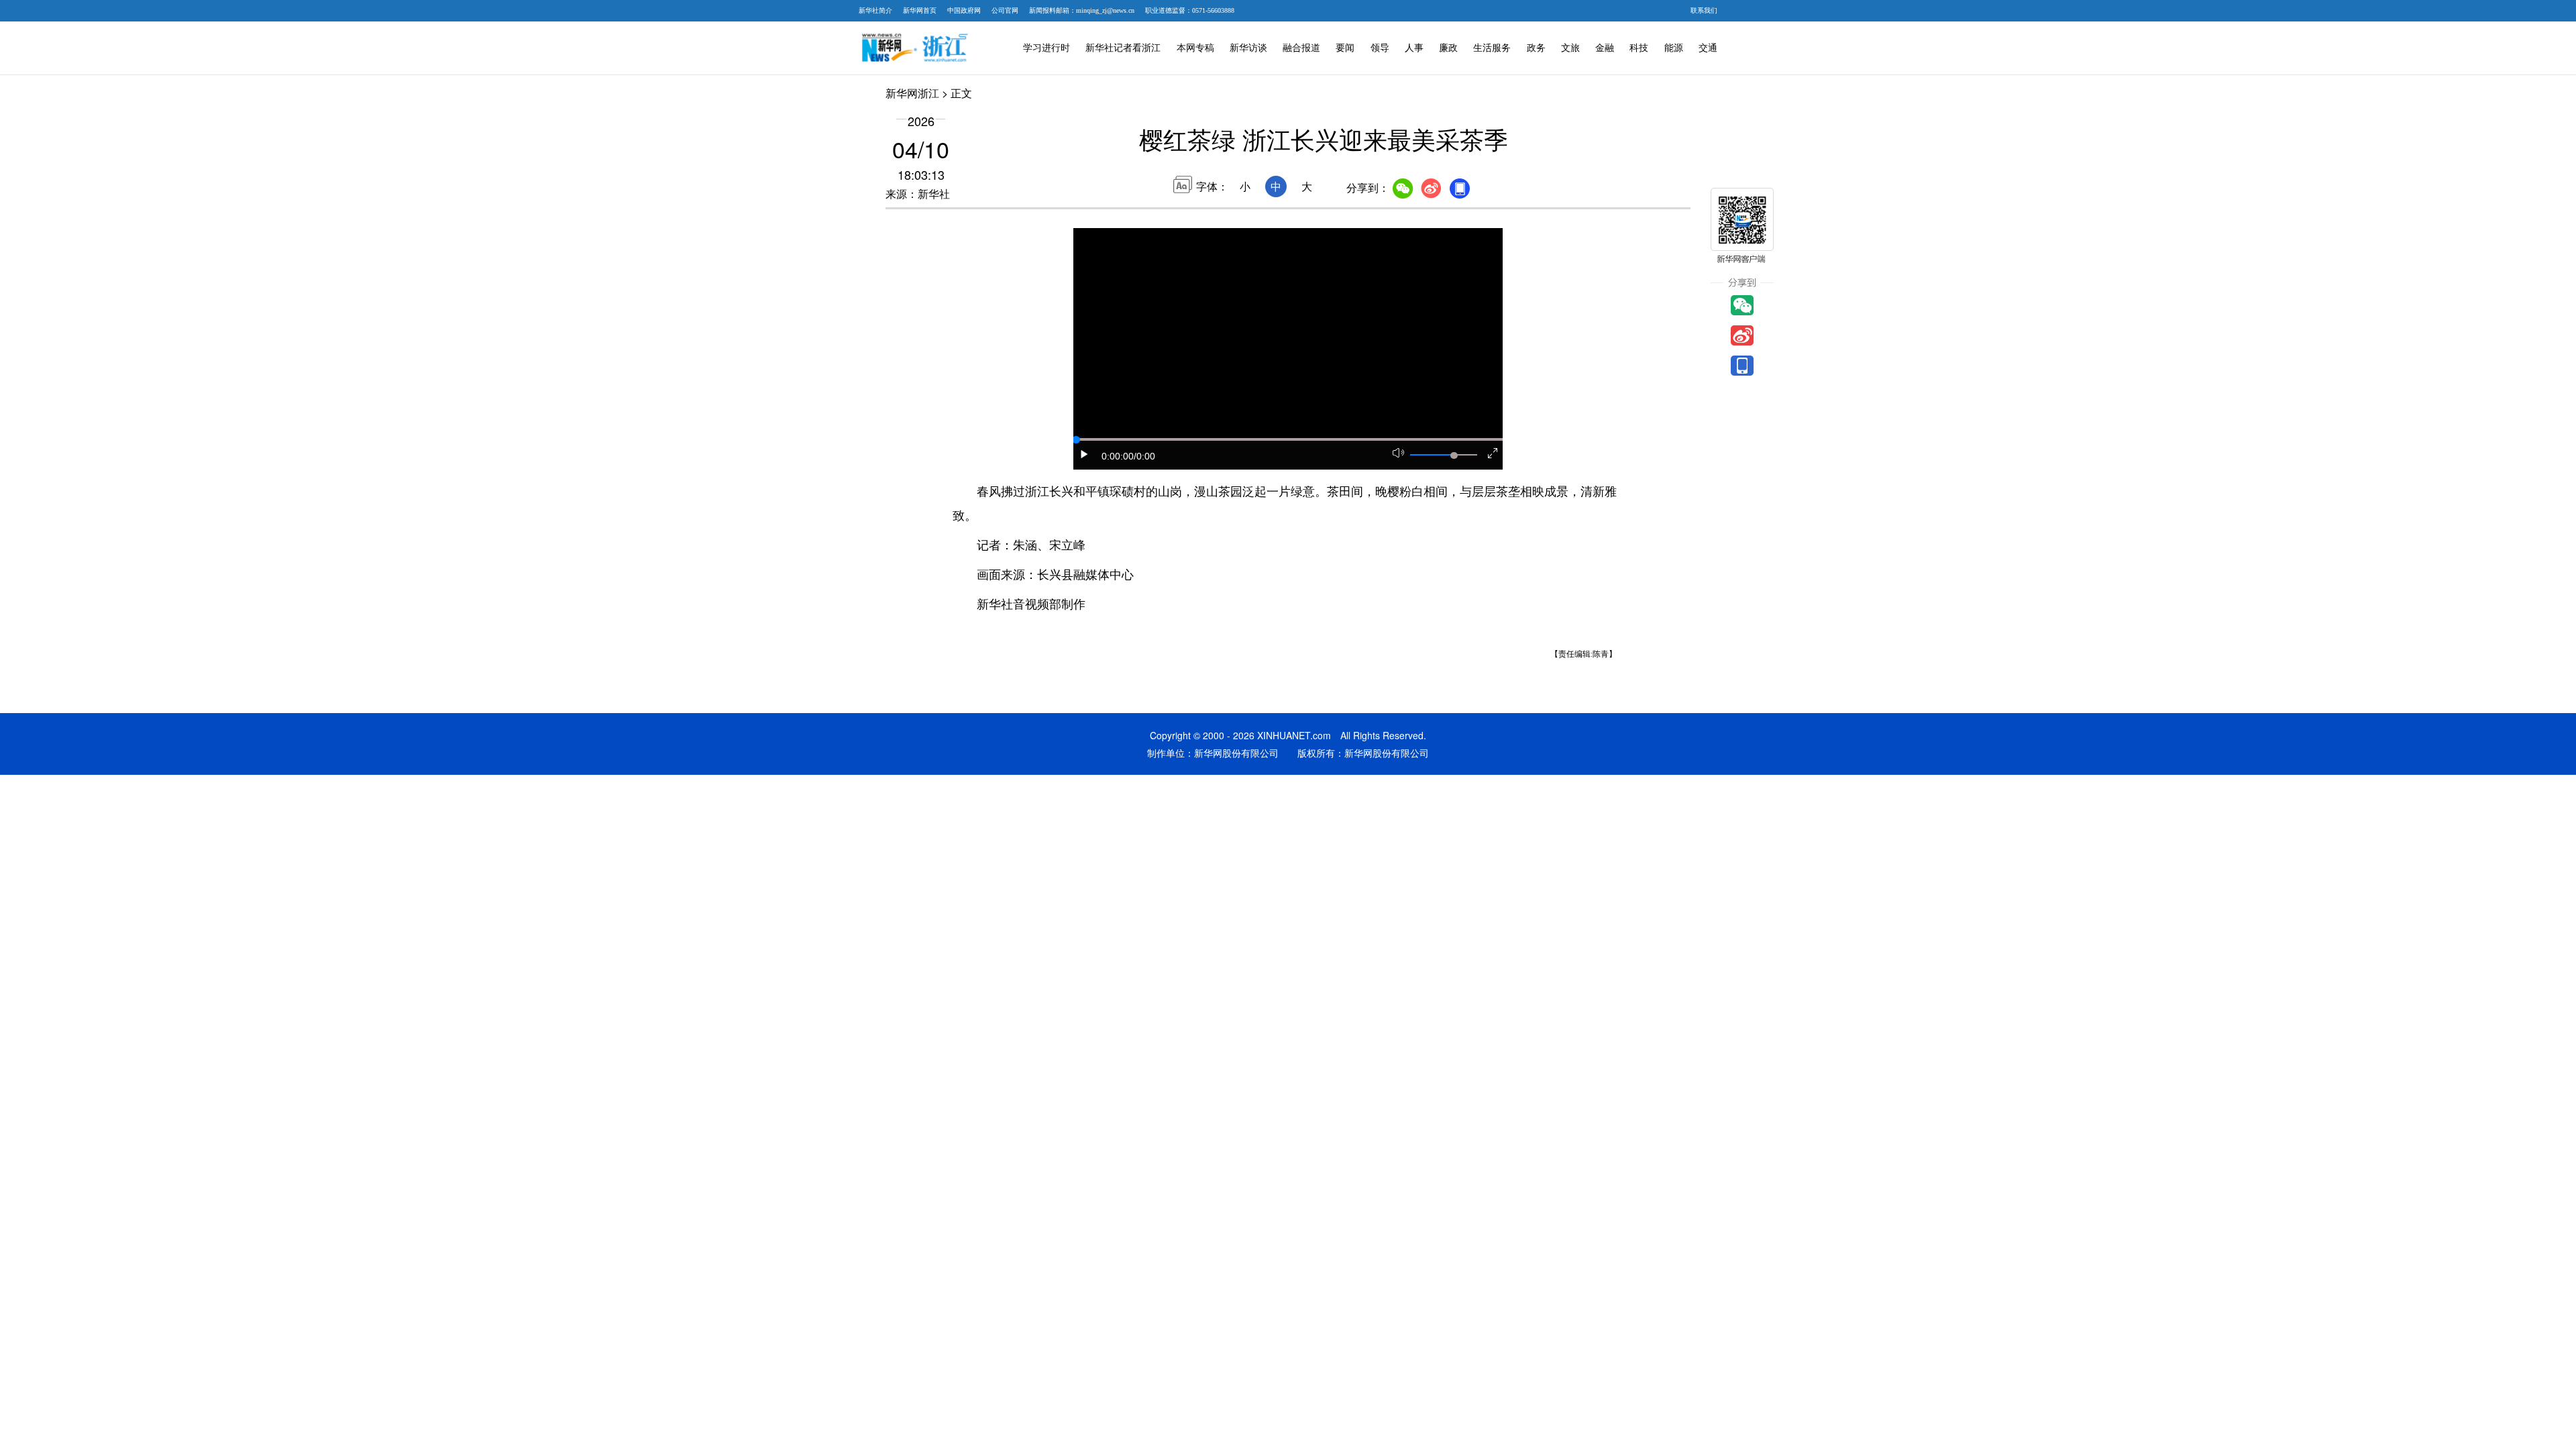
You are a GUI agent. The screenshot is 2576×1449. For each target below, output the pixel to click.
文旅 (1570, 48)
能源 (1674, 48)
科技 (1639, 48)
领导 (1380, 48)
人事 (1414, 48)
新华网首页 (920, 10)
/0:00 (1144, 456)
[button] (1085, 454)
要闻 (1345, 48)
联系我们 (1704, 10)
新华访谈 (1248, 48)
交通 (1708, 48)
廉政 (1448, 48)
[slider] (1454, 455)
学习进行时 (1046, 48)
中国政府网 (964, 10)
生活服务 (1492, 48)
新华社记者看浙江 (1123, 48)
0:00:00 (1118, 456)
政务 (1536, 48)
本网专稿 (1195, 48)
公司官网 (1005, 10)
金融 (1605, 48)
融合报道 (1301, 48)
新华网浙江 (912, 93)
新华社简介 (875, 10)
